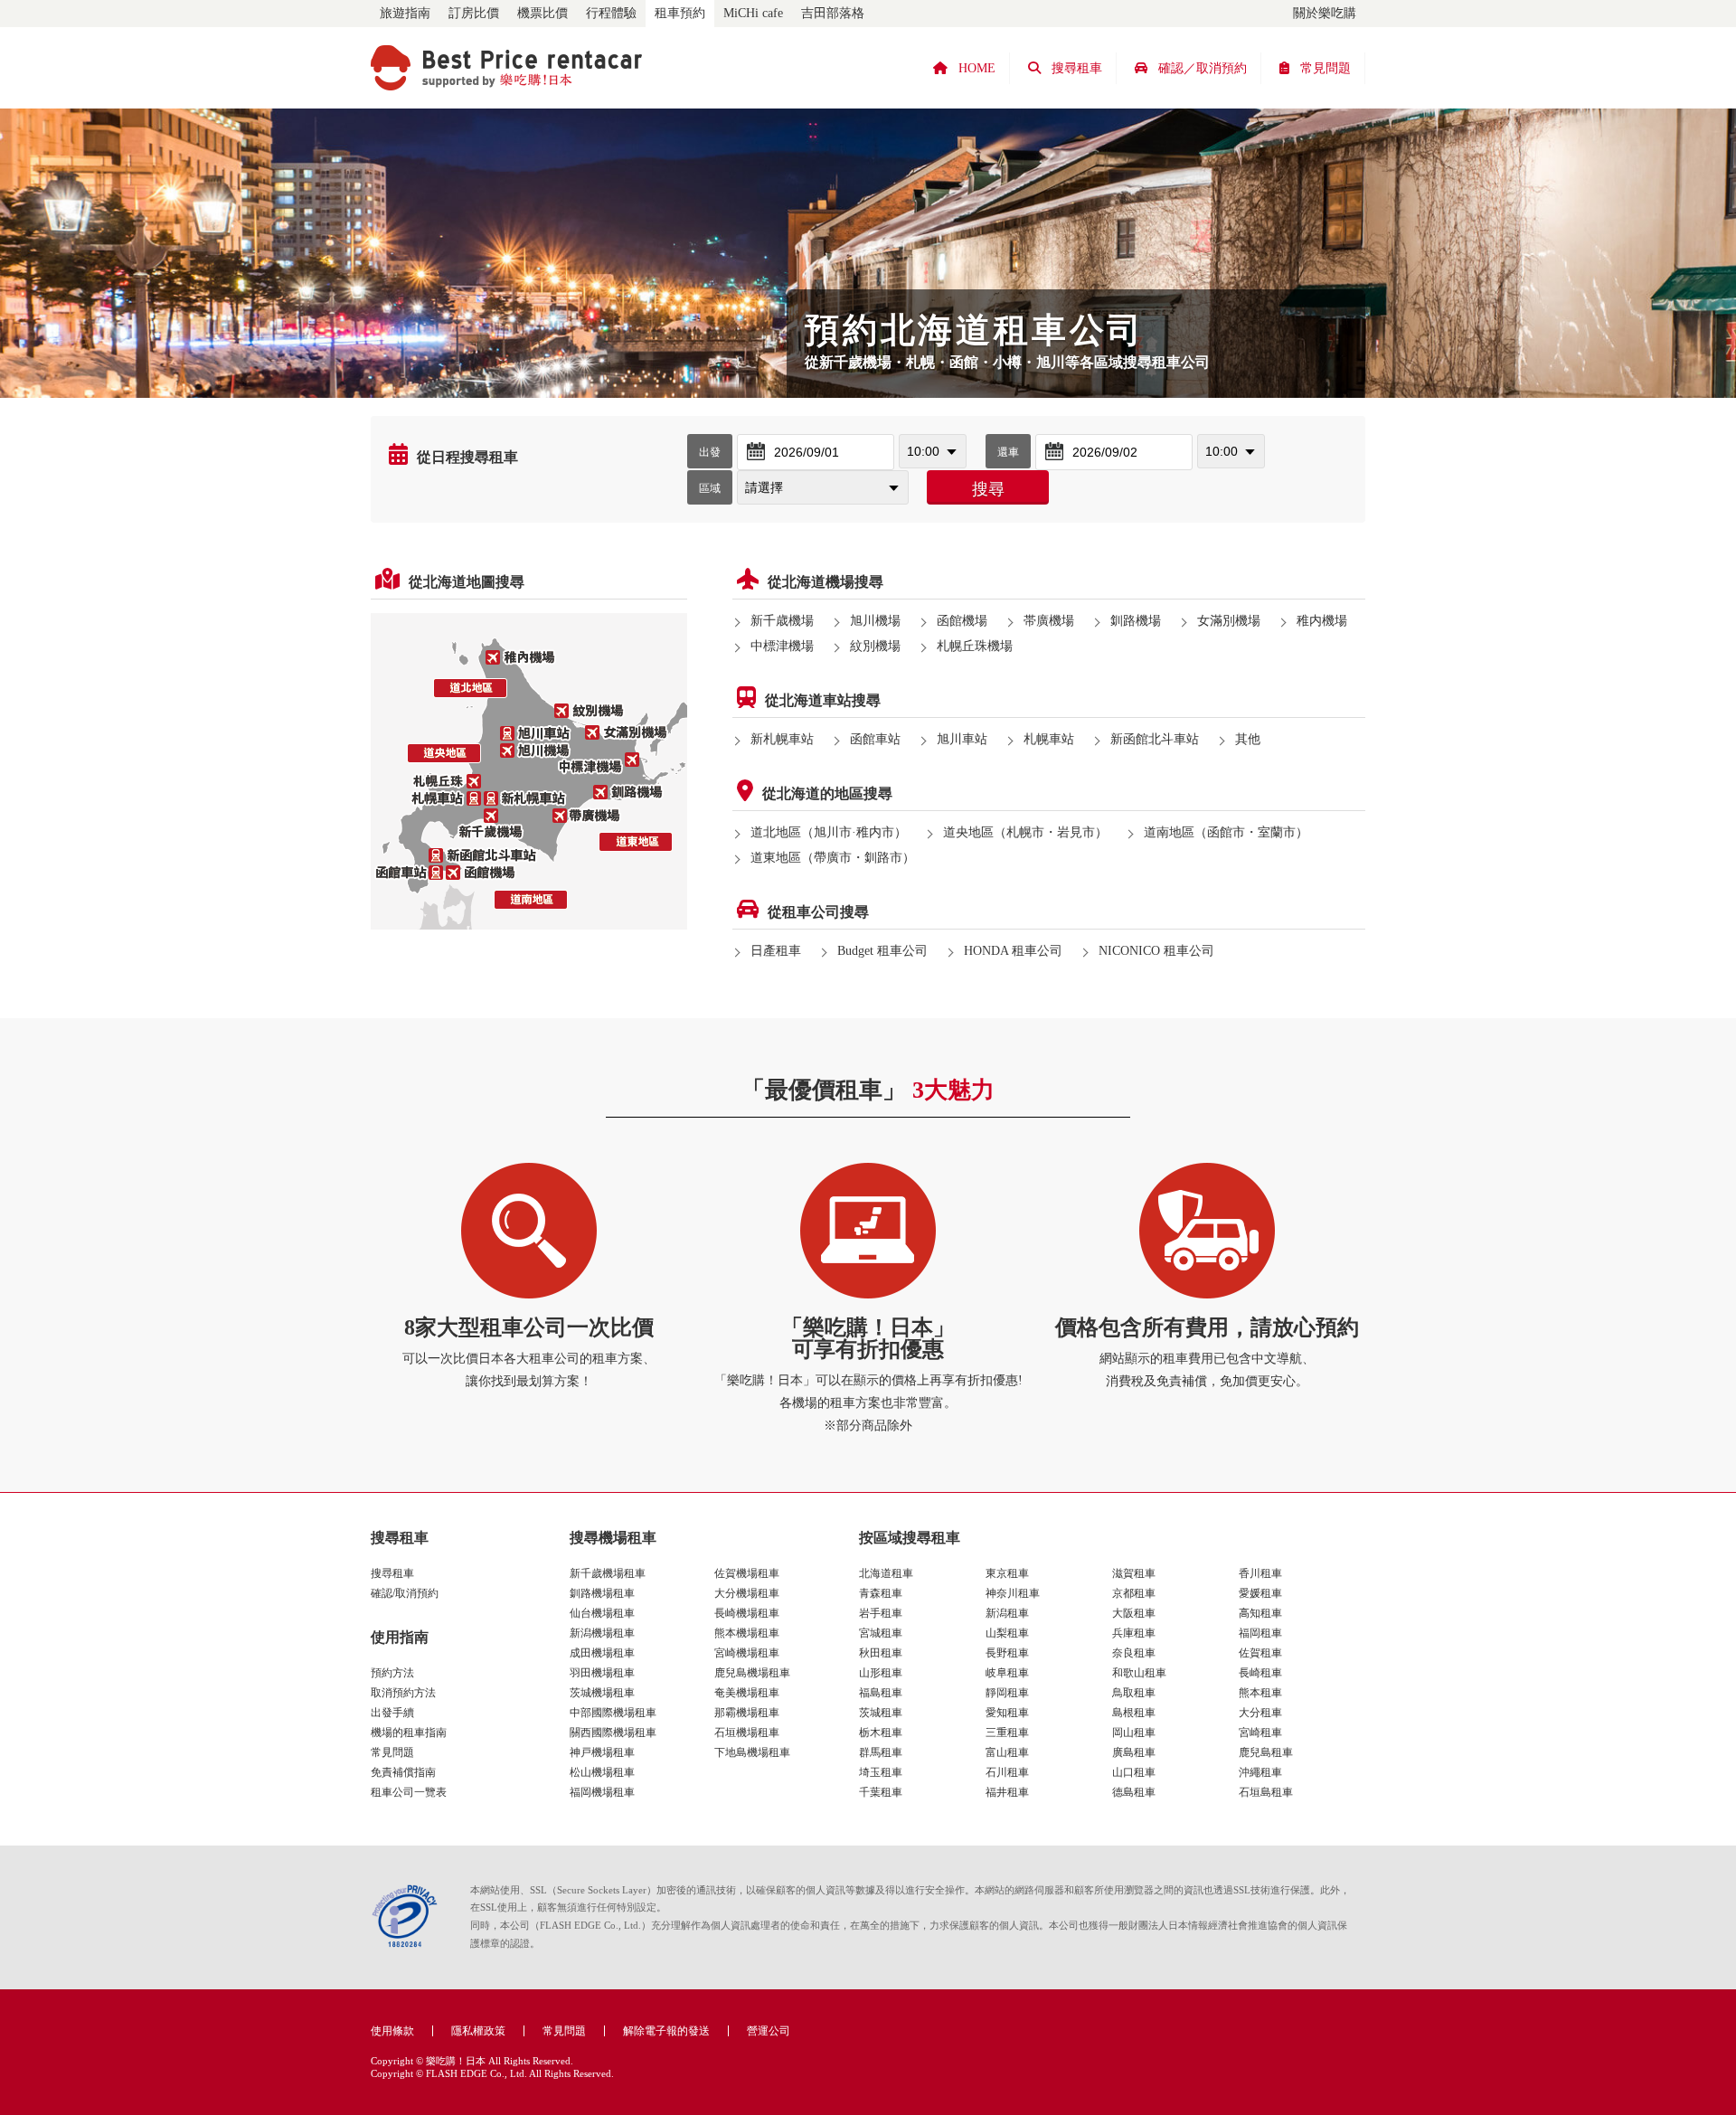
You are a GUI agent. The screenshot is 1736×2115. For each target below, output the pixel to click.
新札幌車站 (782, 739)
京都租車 (1134, 1593)
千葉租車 (881, 1792)
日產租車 (776, 951)
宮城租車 (881, 1633)
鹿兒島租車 (1266, 1752)
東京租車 (1007, 1573)
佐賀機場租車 (747, 1573)
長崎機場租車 (747, 1613)
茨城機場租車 (602, 1693)
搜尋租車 (392, 1573)
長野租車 (1007, 1653)
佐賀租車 (1260, 1653)
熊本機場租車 (747, 1633)
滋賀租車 (1134, 1573)
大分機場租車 (747, 1593)
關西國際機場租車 (613, 1733)
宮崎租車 (1260, 1733)
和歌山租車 (1139, 1673)
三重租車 (1007, 1733)
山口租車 (1134, 1772)
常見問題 (392, 1752)
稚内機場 (1322, 621)
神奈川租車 (1013, 1593)
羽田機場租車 (602, 1673)
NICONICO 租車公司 (1156, 951)
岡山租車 (1134, 1733)
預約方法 (392, 1673)
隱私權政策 (478, 2031)
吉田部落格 (833, 13)
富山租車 (1007, 1752)
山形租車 (881, 1673)
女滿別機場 (1229, 621)
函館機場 (962, 621)
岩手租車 (881, 1613)
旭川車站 (962, 739)
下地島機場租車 (752, 1752)
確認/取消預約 (405, 1593)
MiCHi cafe (753, 13)
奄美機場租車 (747, 1693)
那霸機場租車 (747, 1713)
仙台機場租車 (602, 1613)
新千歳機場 (782, 621)
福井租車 (1007, 1792)
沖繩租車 (1260, 1772)
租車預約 (680, 13)
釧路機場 (1136, 621)
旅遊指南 (405, 13)
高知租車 (1260, 1613)
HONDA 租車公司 (1013, 951)
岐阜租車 (1007, 1673)
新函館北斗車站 (1155, 739)
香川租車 (1260, 1573)
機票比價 (542, 13)
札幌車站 (1049, 739)
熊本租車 (1260, 1693)
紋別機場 (875, 646)
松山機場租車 (602, 1772)
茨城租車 (881, 1713)
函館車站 (875, 739)
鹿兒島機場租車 (752, 1673)
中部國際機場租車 (613, 1713)
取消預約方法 (403, 1693)
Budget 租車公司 (882, 951)
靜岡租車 (1007, 1693)
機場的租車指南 (409, 1733)
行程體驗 (611, 13)
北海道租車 (886, 1573)
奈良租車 (1134, 1653)
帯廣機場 (1049, 621)
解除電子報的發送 (666, 2031)
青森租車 (881, 1593)
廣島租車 (1134, 1752)
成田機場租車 (602, 1653)
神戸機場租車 (602, 1752)
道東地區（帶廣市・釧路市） (833, 858)
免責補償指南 (403, 1772)
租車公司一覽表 (409, 1792)
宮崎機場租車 (747, 1653)
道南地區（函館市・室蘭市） (1226, 832)
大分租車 (1260, 1713)
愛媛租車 (1260, 1593)
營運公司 (769, 2031)
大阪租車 (1134, 1613)
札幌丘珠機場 (975, 646)
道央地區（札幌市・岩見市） (1025, 832)
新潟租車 (1007, 1613)
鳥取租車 (1134, 1693)
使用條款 (392, 2031)
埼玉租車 (881, 1772)
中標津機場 (782, 646)
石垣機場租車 (747, 1733)
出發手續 (392, 1713)
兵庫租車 (1134, 1633)
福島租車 (881, 1693)
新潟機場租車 (602, 1633)
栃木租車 (881, 1733)
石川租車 (1007, 1772)
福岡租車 (1260, 1633)
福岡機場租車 (602, 1792)
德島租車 (1134, 1792)
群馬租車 (881, 1752)
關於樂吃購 (1325, 13)
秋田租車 (881, 1653)
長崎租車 (1260, 1673)
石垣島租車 (1266, 1792)
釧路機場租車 (602, 1593)
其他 (1248, 739)
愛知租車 (1007, 1713)
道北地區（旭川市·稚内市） (829, 832)
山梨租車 (1007, 1633)
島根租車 (1134, 1713)
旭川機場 (875, 621)
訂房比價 (474, 13)
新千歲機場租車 (608, 1573)
